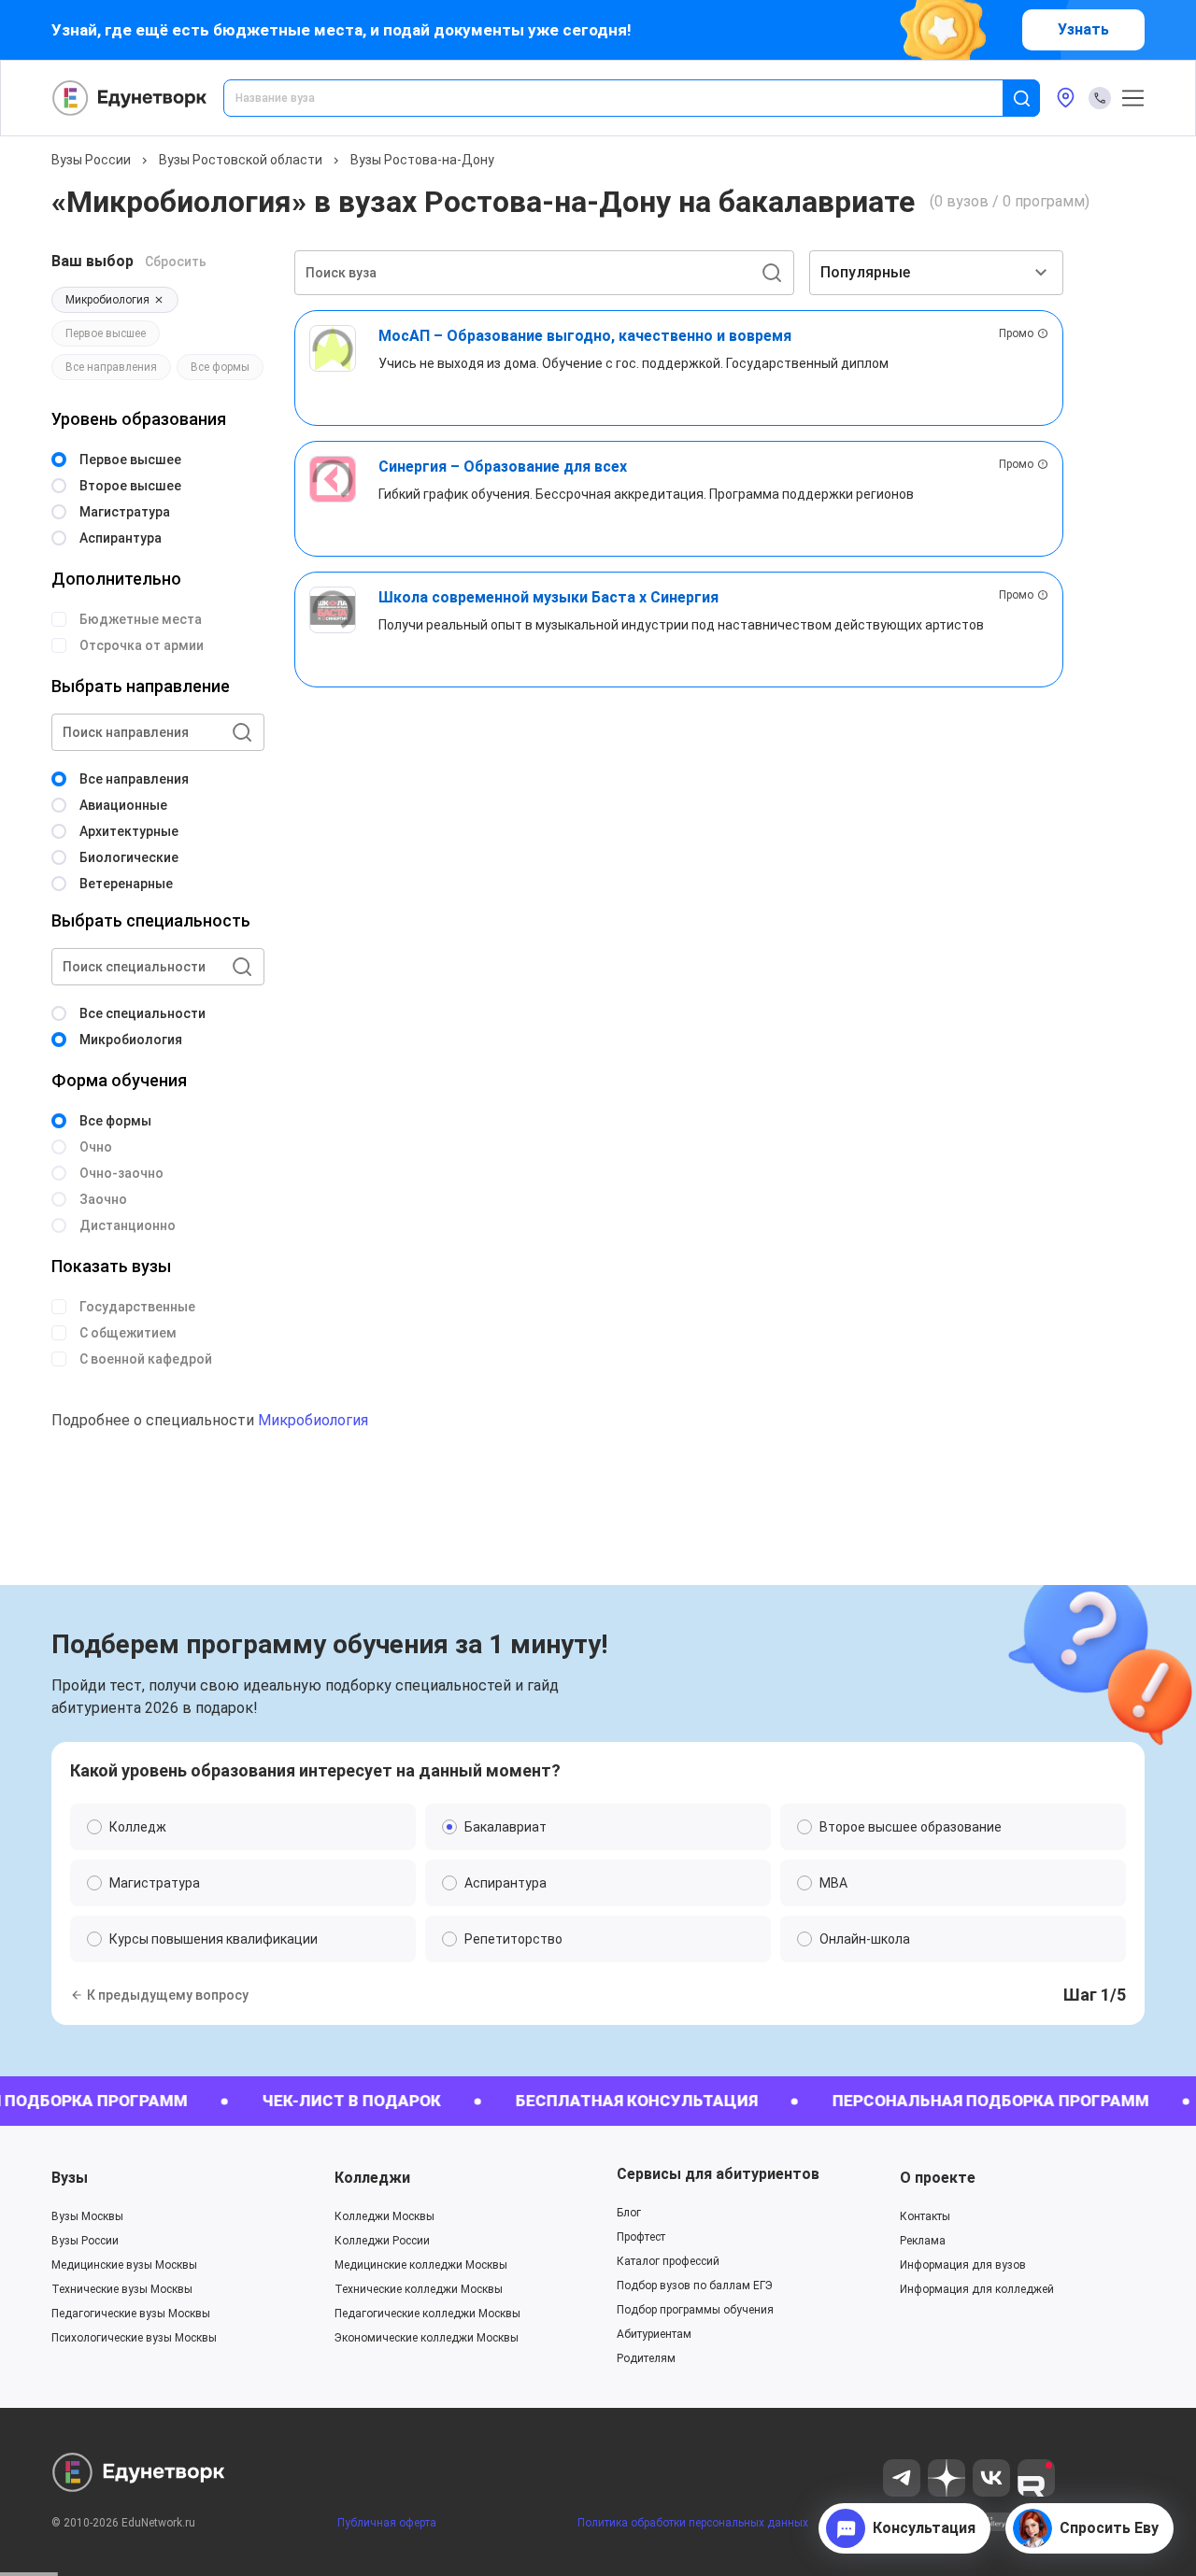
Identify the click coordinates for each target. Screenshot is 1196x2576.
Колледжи (372, 2178)
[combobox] (626, 98)
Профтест (641, 2237)
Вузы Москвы (87, 2216)
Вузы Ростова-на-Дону (422, 160)
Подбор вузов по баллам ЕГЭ (695, 2286)
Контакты (925, 2216)
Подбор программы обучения (695, 2310)
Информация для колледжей (977, 2289)
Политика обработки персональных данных (693, 2523)
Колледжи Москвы (384, 2216)
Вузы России (91, 160)
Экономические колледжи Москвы (427, 2338)
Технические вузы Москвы (122, 2289)
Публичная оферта (387, 2523)
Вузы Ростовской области (241, 160)
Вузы (70, 2178)
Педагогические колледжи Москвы (427, 2314)
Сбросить (176, 262)
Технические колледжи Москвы (419, 2289)
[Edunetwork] (130, 98)
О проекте (938, 2178)
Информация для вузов (963, 2265)
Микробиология (313, 1420)
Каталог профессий (668, 2261)
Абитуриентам (654, 2334)
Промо (1016, 333)
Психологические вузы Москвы (134, 2338)
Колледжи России (382, 2241)
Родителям (646, 2358)
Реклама (923, 2241)
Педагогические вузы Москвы (131, 2314)
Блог (629, 2213)
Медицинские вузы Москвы (124, 2265)
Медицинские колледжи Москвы (421, 2265)
